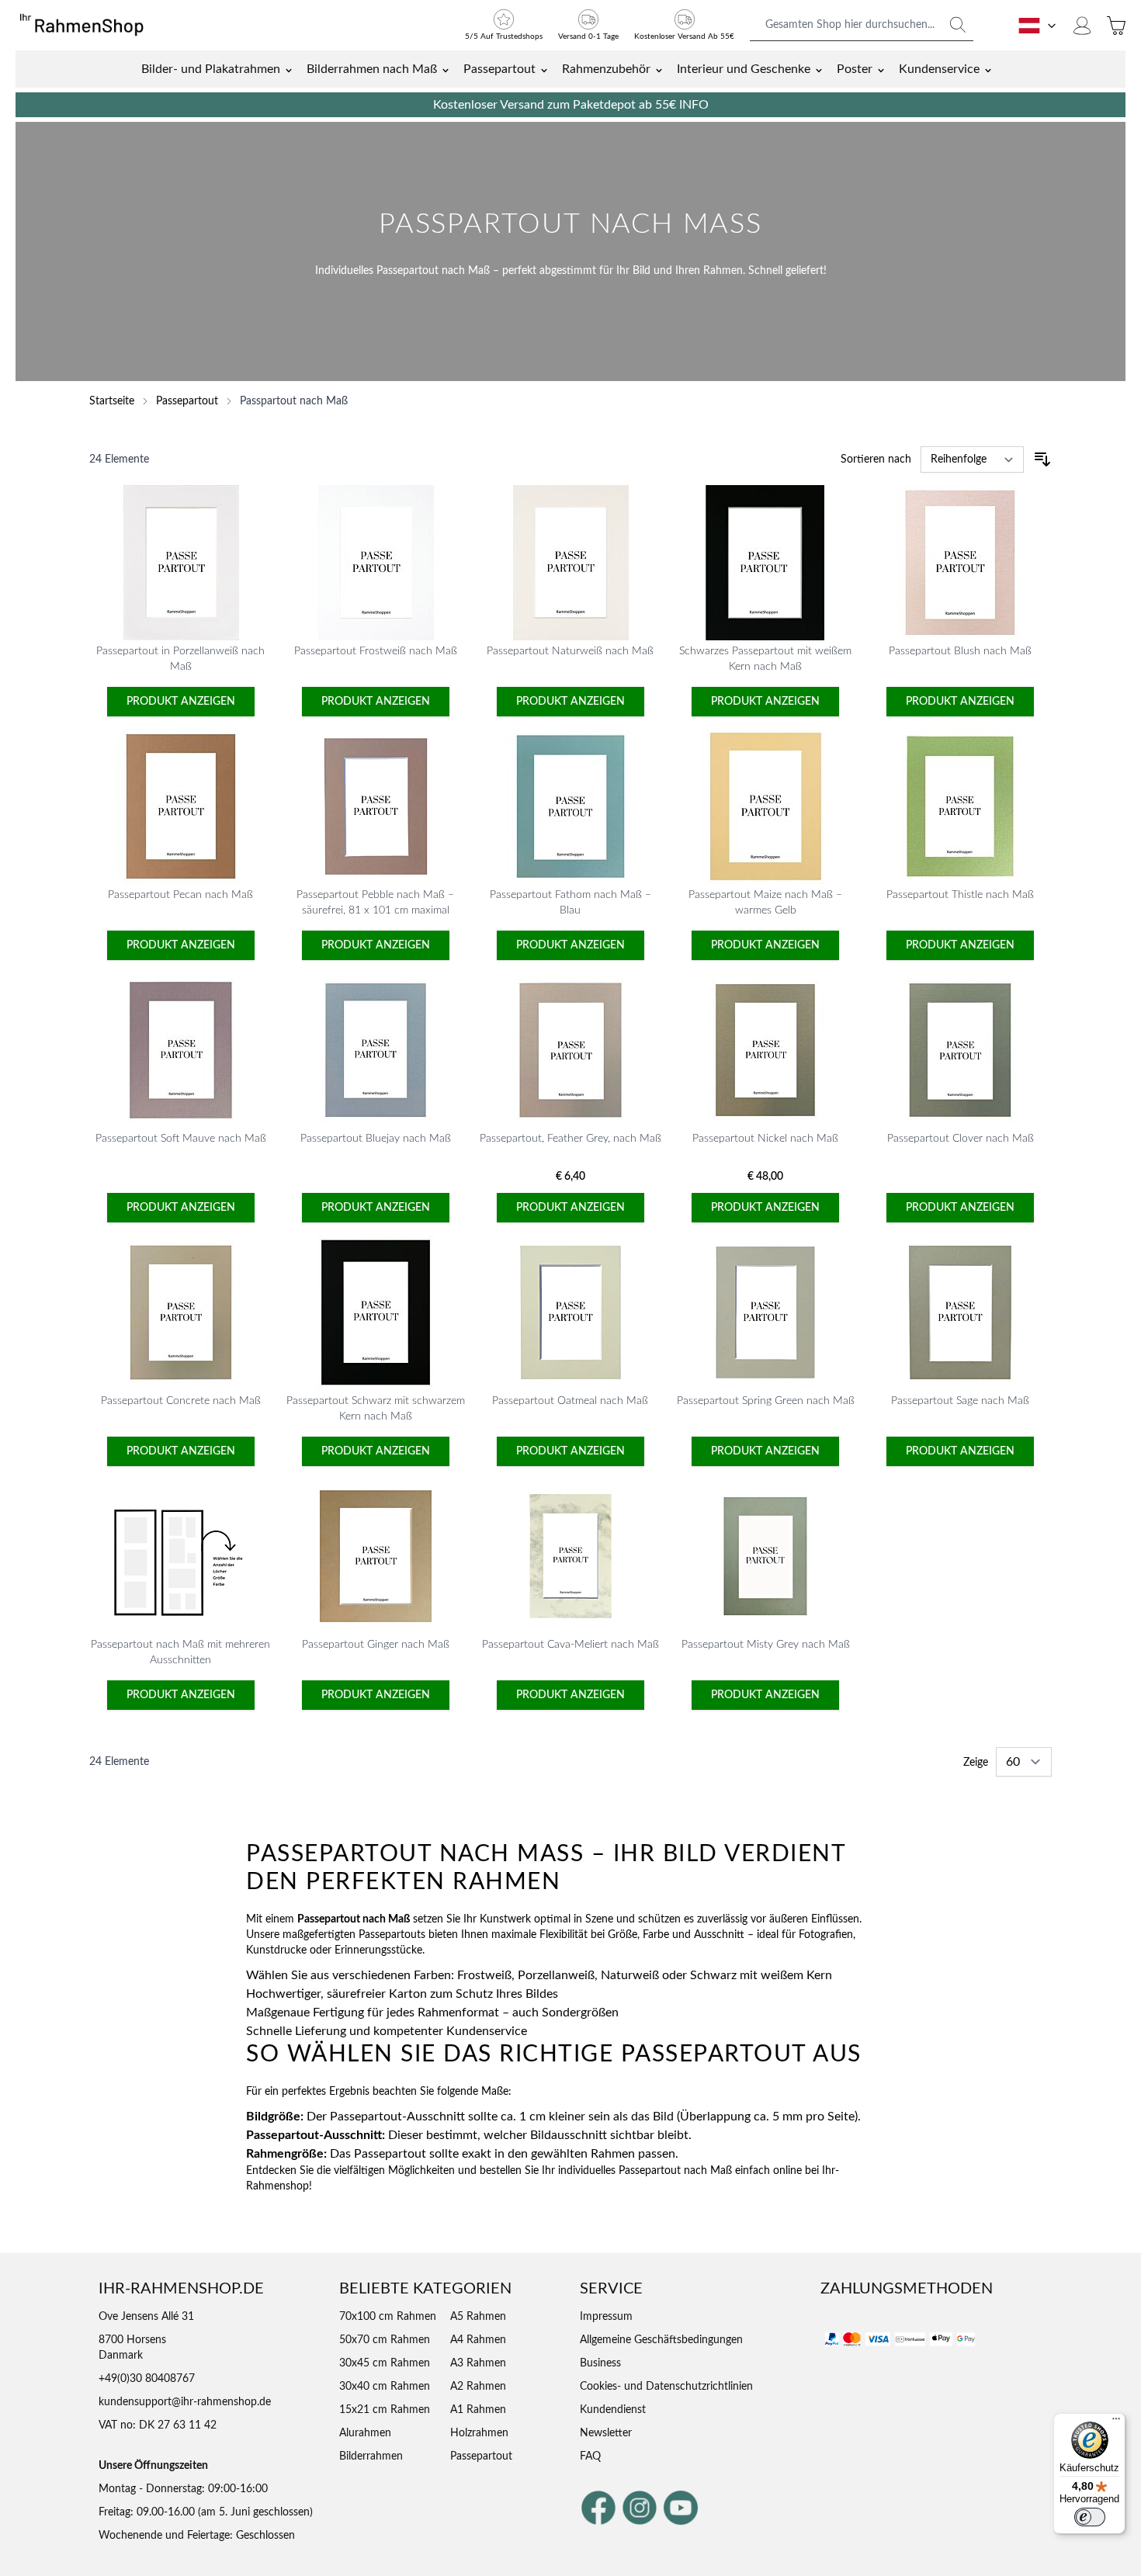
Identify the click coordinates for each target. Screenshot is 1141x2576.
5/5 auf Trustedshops (504, 36)
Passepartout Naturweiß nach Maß (570, 651)
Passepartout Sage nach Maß (960, 1401)
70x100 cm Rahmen (388, 2317)
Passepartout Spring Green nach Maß (766, 1401)
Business (600, 2363)
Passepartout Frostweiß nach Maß (376, 651)
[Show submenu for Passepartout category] (544, 69)
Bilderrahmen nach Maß (372, 69)
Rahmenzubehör (606, 69)
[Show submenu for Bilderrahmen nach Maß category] (446, 69)
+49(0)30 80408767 (147, 2379)
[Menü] (1116, 2422)
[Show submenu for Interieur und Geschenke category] (819, 69)
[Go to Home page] (89, 26)
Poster (855, 69)
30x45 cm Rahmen (385, 2363)
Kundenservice (939, 69)
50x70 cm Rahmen (385, 2340)
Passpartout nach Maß (294, 401)
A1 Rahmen (478, 2410)
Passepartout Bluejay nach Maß (376, 1139)
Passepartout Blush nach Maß (960, 651)
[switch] (1090, 2517)
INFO (694, 105)
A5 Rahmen (478, 2317)
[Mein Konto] (1082, 26)
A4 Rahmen (478, 2340)
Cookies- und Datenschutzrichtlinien (666, 2387)
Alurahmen (365, 2433)
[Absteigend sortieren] (1042, 459)
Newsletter (606, 2433)
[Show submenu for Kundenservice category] (988, 69)
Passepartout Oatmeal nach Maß (570, 1401)
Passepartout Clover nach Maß (961, 1139)
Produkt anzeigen (181, 702)
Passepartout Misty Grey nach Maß (766, 1645)
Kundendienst (613, 2410)
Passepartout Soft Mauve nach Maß (181, 1139)
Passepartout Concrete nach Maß (181, 1401)
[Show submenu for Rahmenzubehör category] (659, 69)
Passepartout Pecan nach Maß (180, 895)
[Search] (958, 25)
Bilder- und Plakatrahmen (211, 69)
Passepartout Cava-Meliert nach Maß (570, 1645)
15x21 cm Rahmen (385, 2410)
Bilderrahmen (371, 2456)
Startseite (112, 401)
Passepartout (499, 69)
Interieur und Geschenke (744, 69)
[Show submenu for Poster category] (881, 69)
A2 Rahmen (478, 2387)
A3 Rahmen (478, 2363)
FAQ (590, 2456)
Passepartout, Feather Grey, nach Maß (570, 1139)
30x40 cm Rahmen (385, 2387)
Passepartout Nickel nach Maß (765, 1139)
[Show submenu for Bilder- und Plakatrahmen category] (289, 69)
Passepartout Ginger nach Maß (376, 1645)
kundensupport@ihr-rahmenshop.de (185, 2402)
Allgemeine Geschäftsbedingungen (661, 2340)
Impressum (606, 2317)
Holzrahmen (479, 2433)
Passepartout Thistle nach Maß (960, 895)
